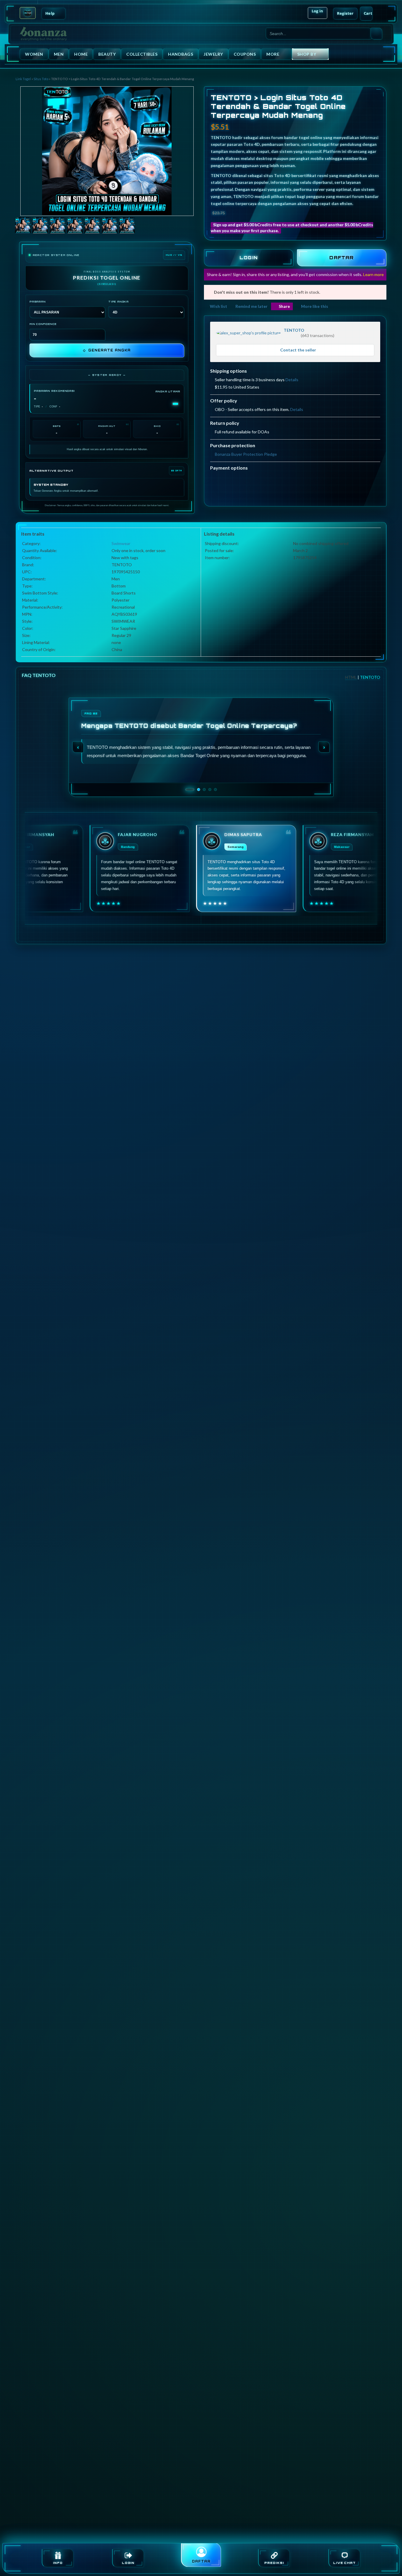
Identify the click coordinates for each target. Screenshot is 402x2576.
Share (284, 306)
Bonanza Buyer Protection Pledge (246, 454)
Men (59, 54)
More (273, 54)
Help (50, 13)
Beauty (107, 54)
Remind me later (251, 306)
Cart (368, 13)
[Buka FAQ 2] (195, 790)
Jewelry (213, 54)
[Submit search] (376, 34)
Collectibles (142, 54)
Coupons (245, 54)
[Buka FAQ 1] (187, 790)
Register (345, 13)
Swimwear (121, 543)
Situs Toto (41, 79)
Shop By (307, 54)
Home (81, 54)
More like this (315, 306)
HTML (351, 677)
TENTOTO (294, 330)
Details (292, 380)
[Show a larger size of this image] (23, 226)
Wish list (219, 306)
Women (34, 54)
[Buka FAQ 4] (210, 790)
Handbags (181, 54)
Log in (318, 11)
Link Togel (23, 79)
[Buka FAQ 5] (215, 790)
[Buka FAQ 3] (204, 790)
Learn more (373, 274)
